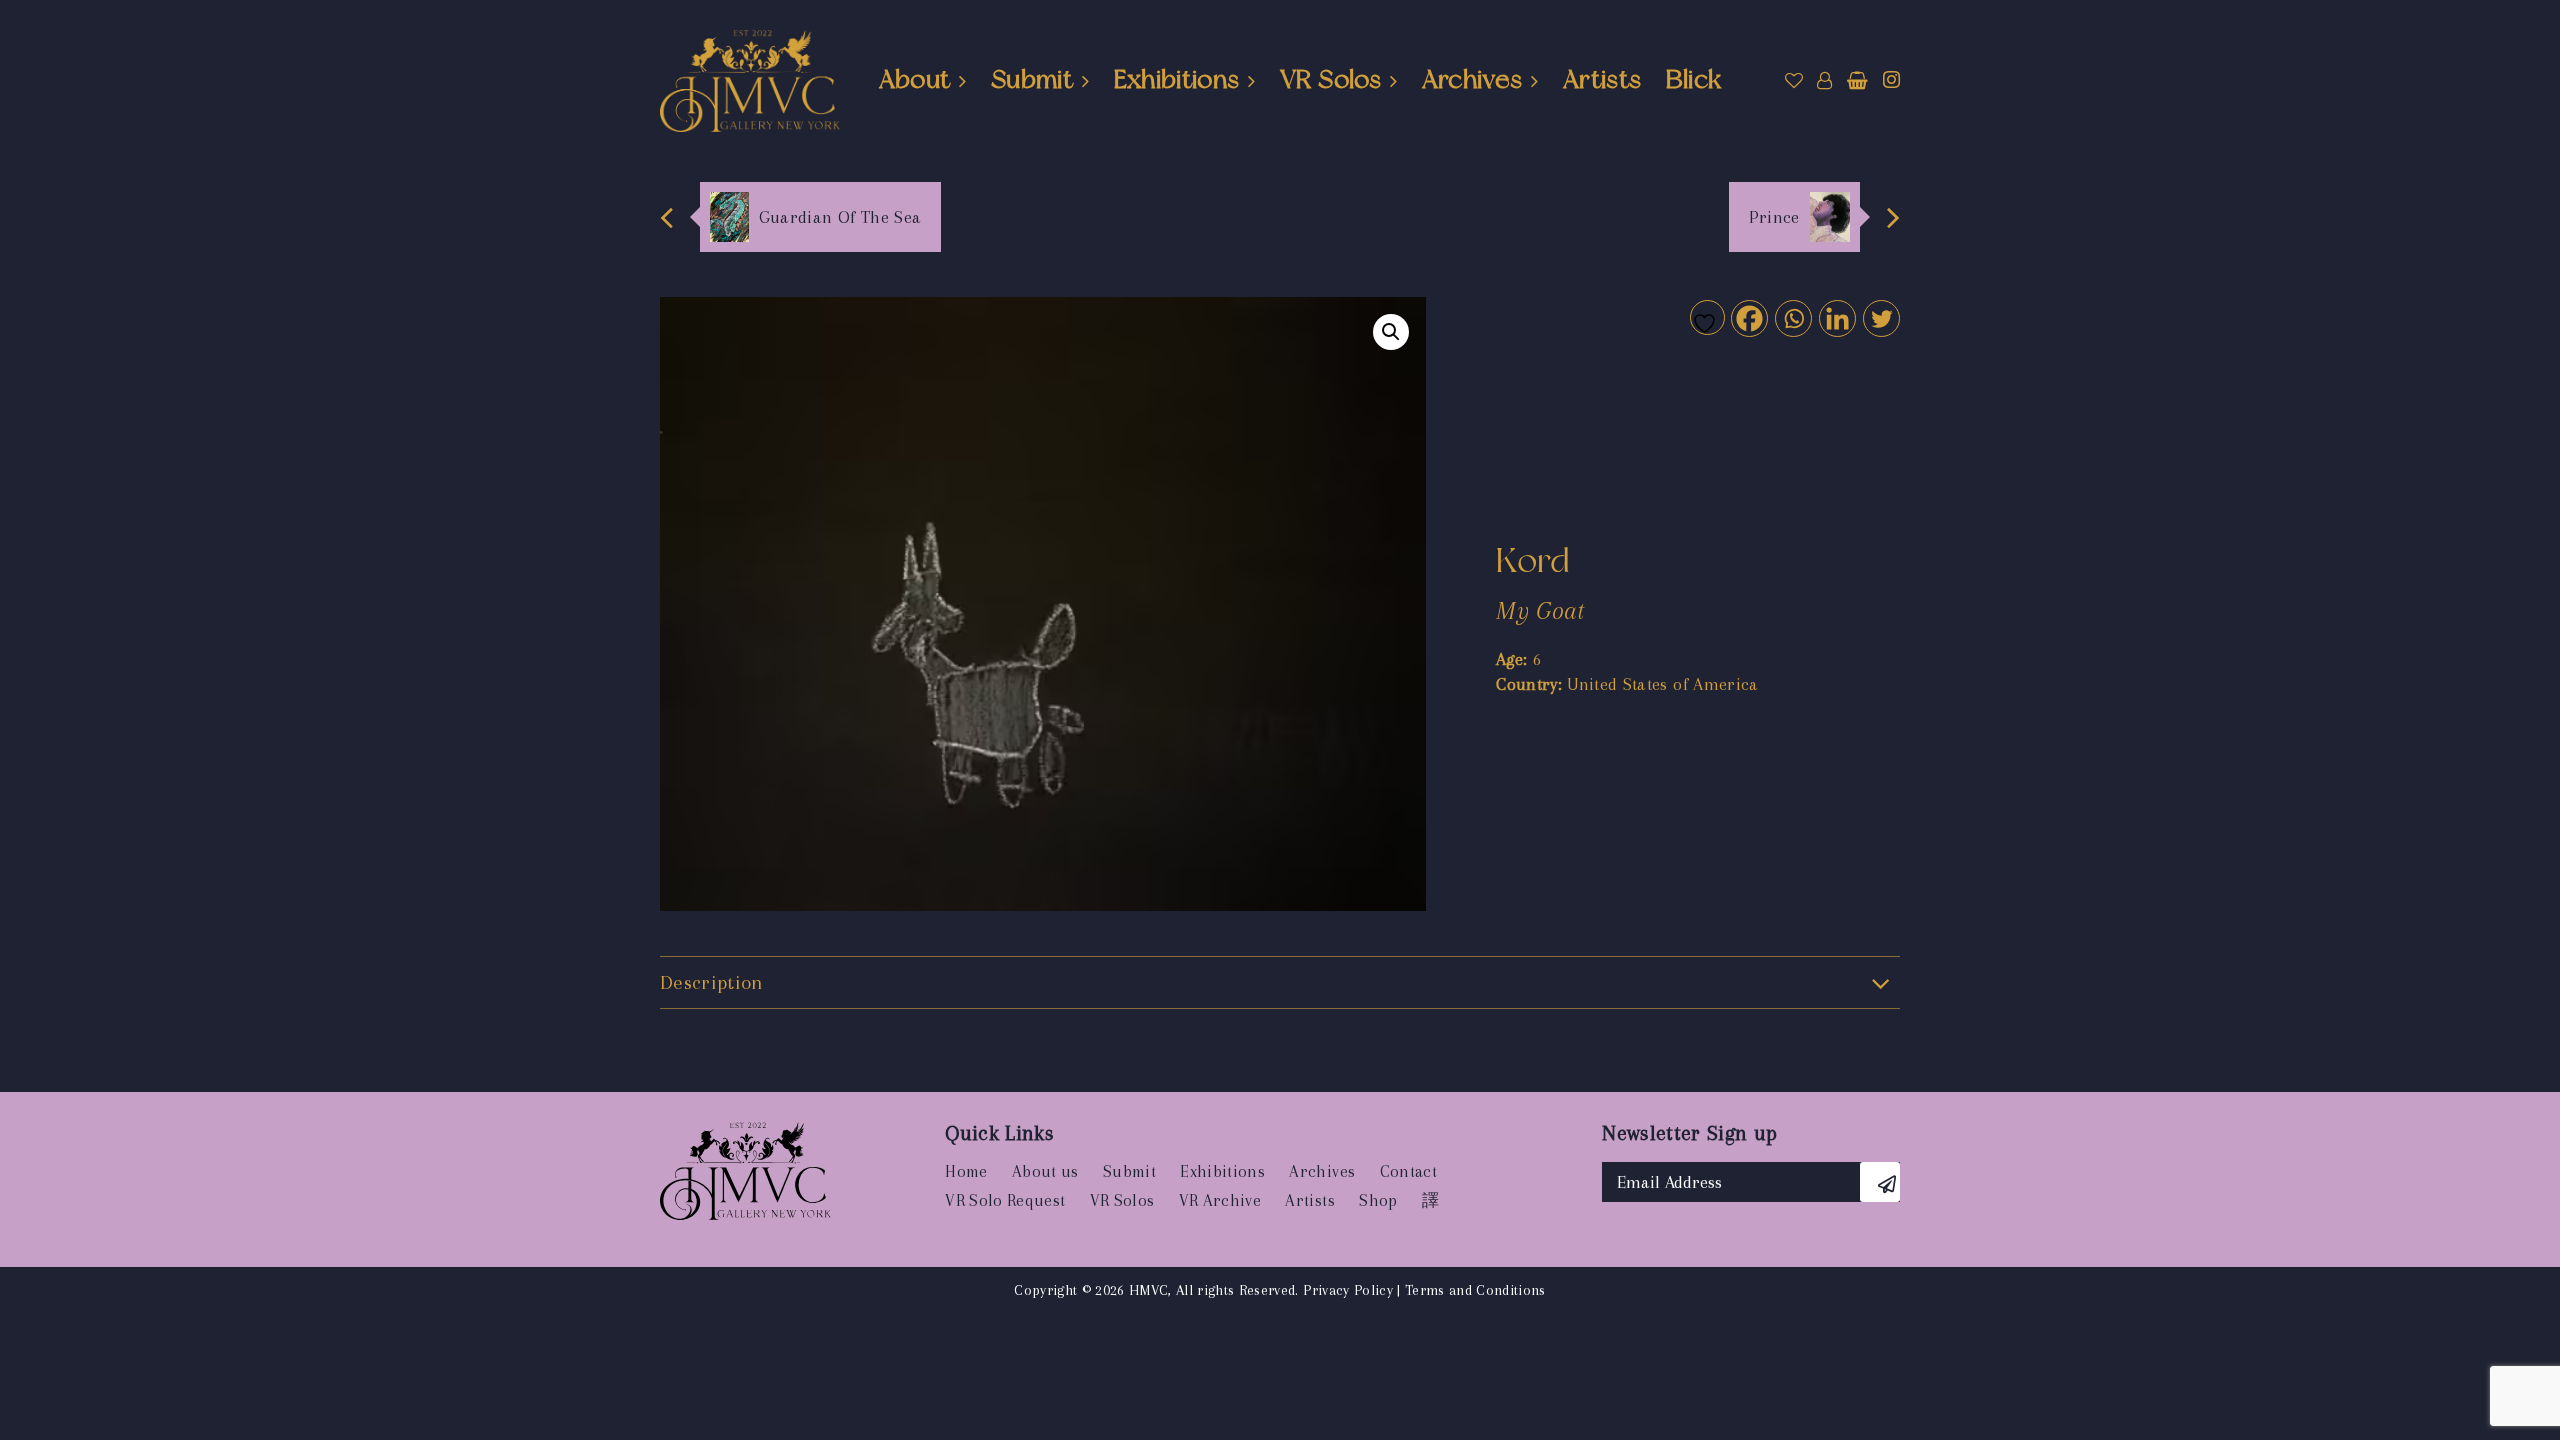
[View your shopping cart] (1857, 81)
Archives (1472, 79)
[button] (1391, 332)
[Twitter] (1880, 317)
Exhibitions (1177, 79)
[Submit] (1880, 1182)
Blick (1694, 79)
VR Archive (1220, 1200)
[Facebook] (1748, 317)
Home (966, 1171)
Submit (1032, 79)
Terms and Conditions (1475, 1290)
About (915, 79)
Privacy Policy (1348, 1290)
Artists (1602, 79)
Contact (1408, 1171)
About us (1045, 1171)
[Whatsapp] (1792, 317)
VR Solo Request (1005, 1200)
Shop (1378, 1200)
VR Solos (1330, 79)
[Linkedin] (1836, 317)
